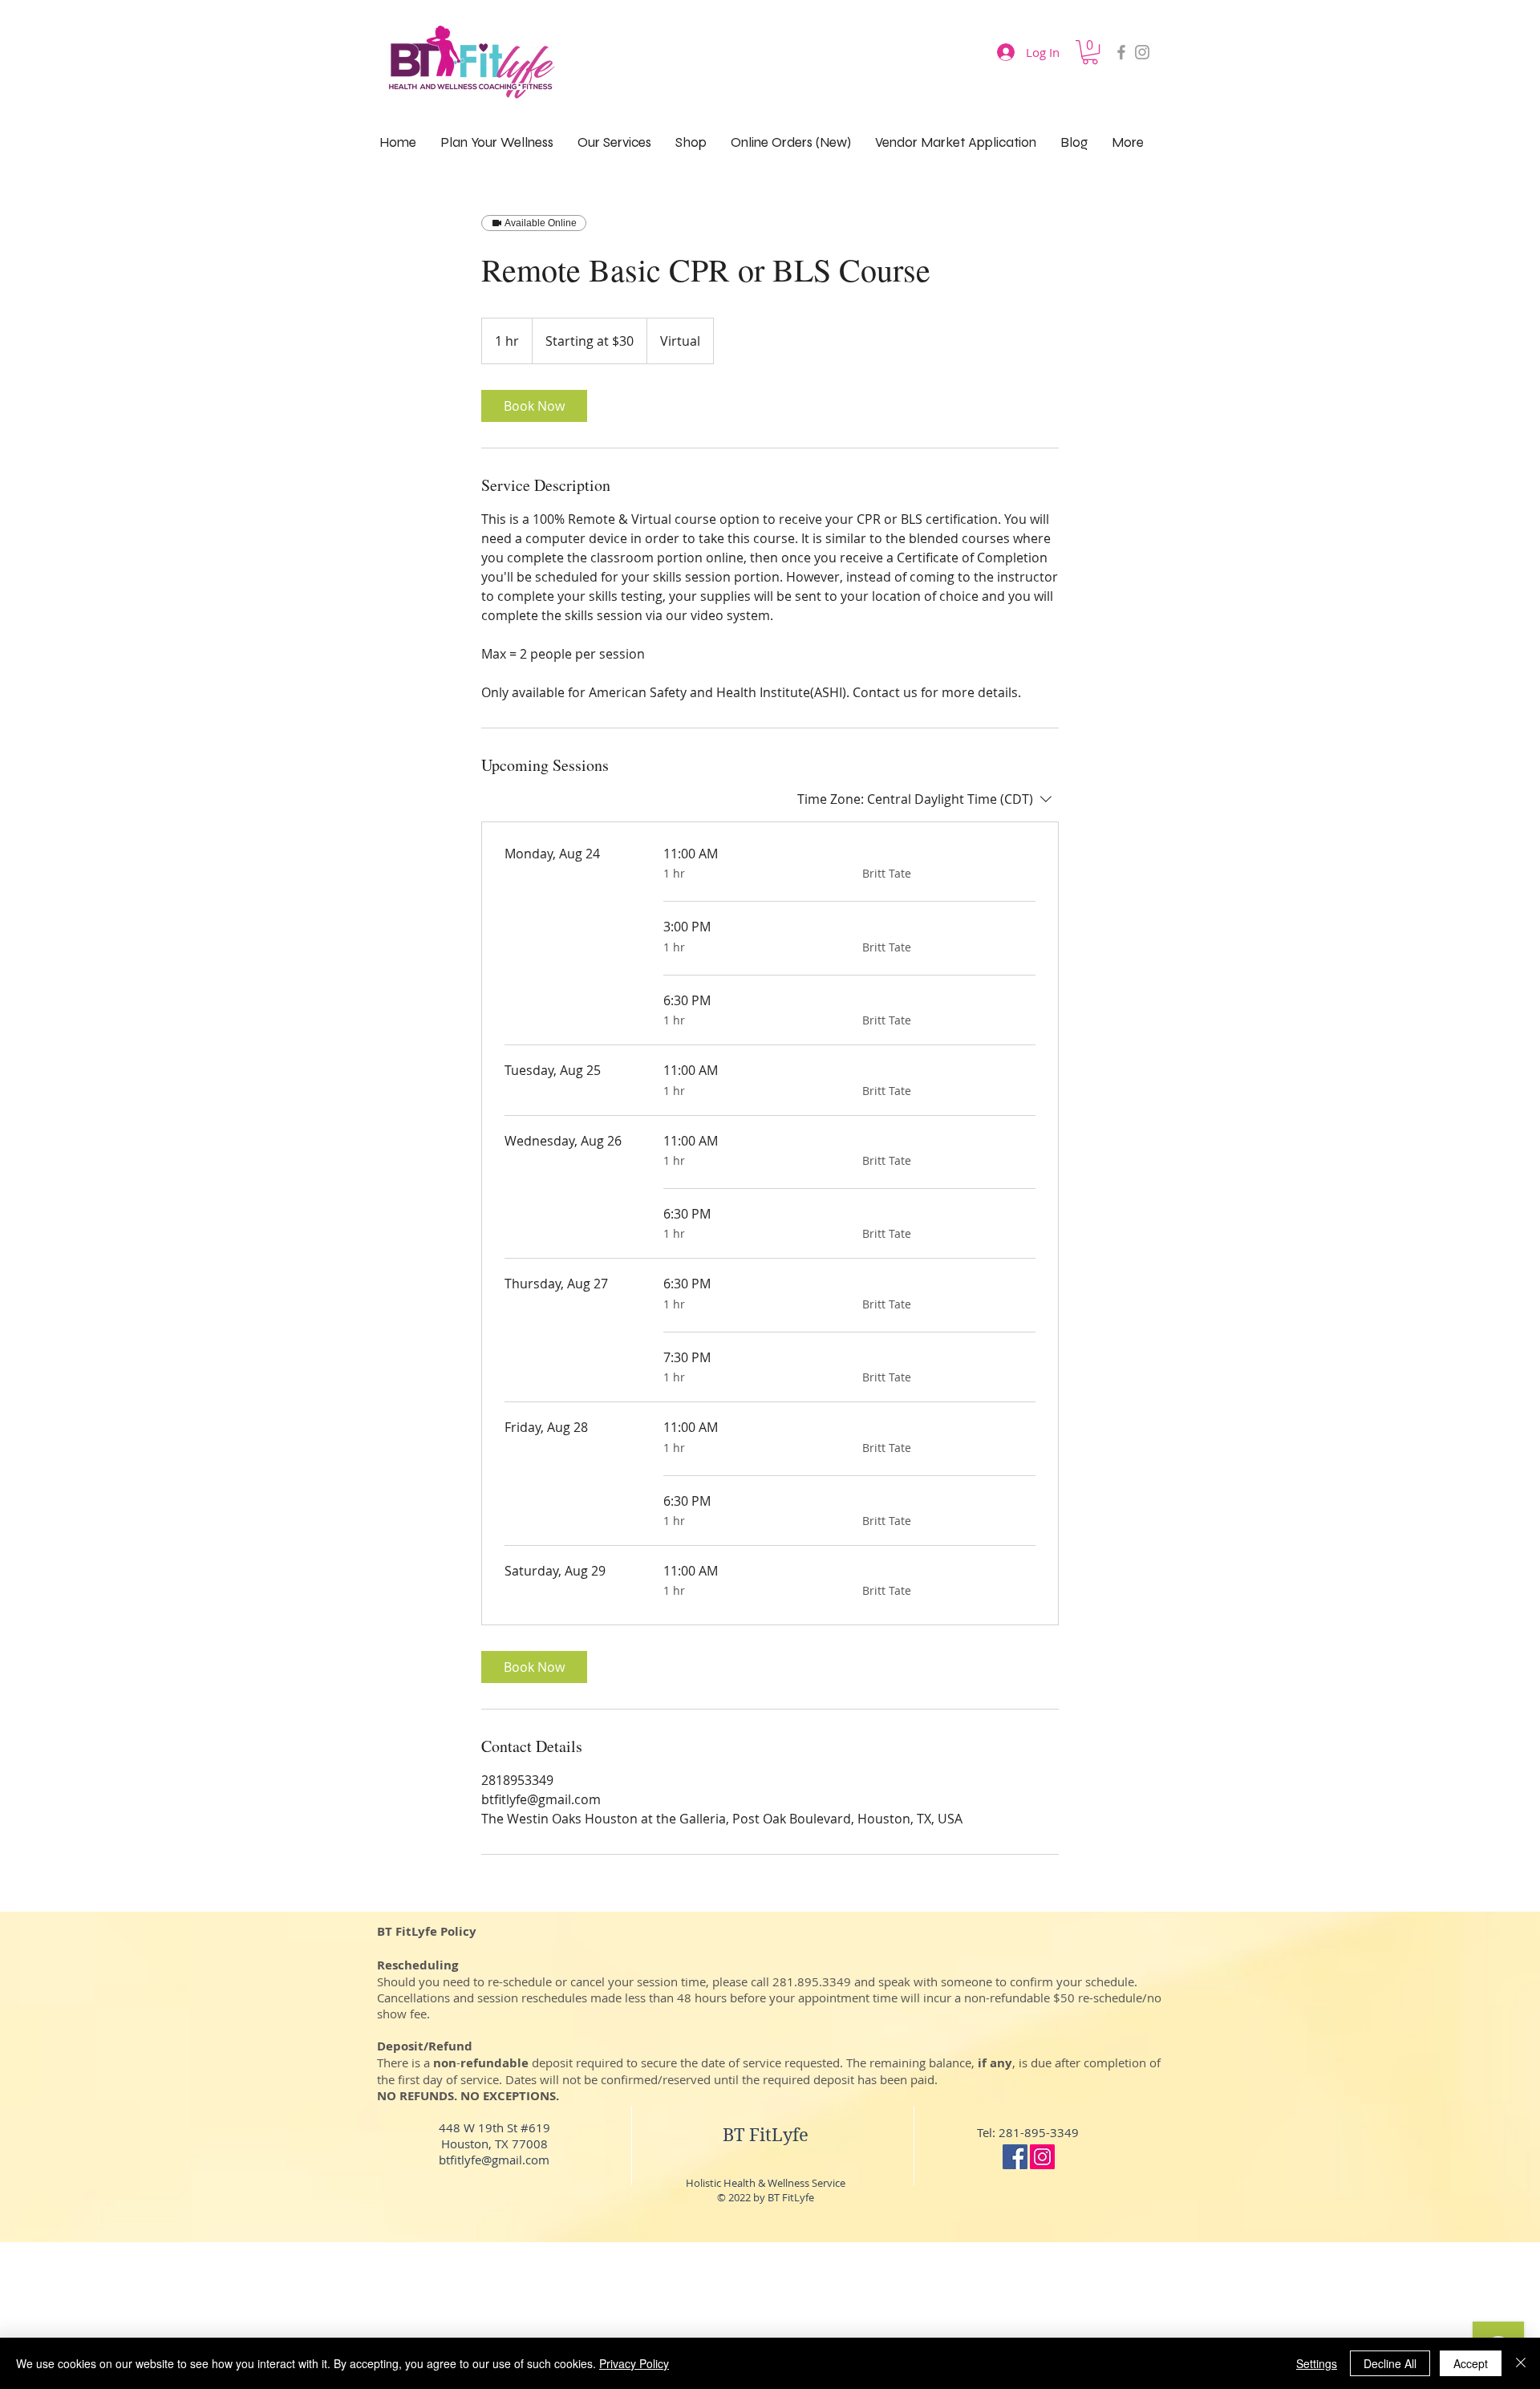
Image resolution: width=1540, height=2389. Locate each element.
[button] (1090, 52)
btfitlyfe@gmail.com (494, 2160)
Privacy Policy (634, 2363)
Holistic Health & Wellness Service (766, 2183)
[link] (534, 406)
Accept (1471, 2363)
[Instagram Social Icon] (1042, 2157)
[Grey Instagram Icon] (1142, 52)
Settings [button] (1317, 2363)
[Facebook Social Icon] (1015, 2157)
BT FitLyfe (766, 2135)
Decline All (1390, 2363)
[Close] (1521, 2363)
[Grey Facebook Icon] (1121, 52)
